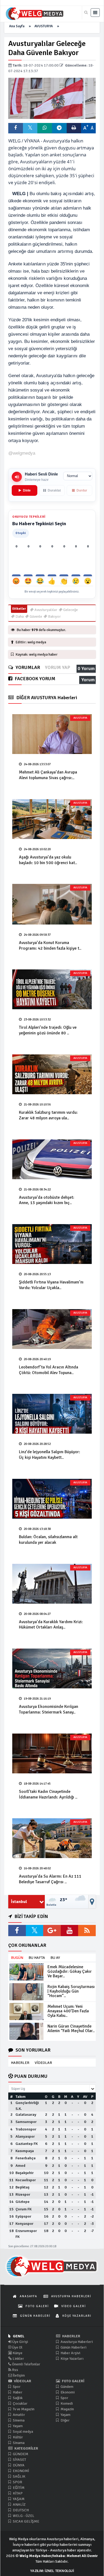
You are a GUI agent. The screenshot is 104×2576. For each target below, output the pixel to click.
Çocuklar (20, 2403)
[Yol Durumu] (92, 1902)
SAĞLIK (19, 2476)
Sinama (18, 2443)
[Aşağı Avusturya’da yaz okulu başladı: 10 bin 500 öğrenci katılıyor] (52, 819)
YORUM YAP (57, 668)
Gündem (67, 2387)
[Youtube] (70, 1931)
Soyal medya (23, 2432)
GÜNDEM (20, 2454)
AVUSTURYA (44, 26)
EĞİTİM (18, 2488)
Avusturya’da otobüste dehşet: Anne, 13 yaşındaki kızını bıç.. (47, 1200)
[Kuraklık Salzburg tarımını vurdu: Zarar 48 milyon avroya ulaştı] (52, 1074)
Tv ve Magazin (23, 2409)
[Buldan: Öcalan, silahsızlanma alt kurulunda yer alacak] (52, 1499)
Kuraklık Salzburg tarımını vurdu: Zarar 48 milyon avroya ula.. (48, 1115)
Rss (15, 2370)
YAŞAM (18, 2499)
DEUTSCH (20, 2510)
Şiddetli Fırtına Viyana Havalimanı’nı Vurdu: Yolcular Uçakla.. (51, 1285)
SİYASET (19, 2460)
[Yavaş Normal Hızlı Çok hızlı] (78, 476)
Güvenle (35, 616)
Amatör (19, 2415)
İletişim (18, 2375)
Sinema (18, 2420)
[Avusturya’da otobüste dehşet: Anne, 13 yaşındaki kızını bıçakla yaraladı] (52, 1159)
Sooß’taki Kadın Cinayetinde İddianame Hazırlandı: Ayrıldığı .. (48, 1794)
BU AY (55, 1958)
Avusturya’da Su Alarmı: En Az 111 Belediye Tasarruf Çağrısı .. (50, 1879)
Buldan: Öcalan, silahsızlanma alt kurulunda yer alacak (48, 1540)
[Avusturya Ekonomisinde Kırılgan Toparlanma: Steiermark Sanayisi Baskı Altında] (52, 1668)
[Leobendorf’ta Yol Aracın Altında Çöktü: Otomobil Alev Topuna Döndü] (52, 1329)
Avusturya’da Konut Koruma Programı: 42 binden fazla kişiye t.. (50, 945)
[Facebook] (17, 1931)
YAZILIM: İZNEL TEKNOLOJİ (52, 2571)
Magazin (67, 2409)
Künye (17, 2353)
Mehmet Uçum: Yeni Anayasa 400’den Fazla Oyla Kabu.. (68, 2011)
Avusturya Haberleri (76, 2342)
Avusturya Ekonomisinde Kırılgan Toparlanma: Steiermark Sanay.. (49, 1709)
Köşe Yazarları (72, 2359)
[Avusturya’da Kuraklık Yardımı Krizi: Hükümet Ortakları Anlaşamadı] (52, 1584)
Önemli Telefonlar (26, 2364)
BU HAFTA (37, 1958)
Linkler (18, 2359)
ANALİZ (19, 2505)
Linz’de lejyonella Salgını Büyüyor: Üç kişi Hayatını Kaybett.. (49, 1455)
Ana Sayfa (17, 26)
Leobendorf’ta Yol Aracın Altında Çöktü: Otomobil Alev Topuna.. (49, 1370)
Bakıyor (54, 616)
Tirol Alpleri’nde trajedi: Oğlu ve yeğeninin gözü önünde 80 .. (48, 1030)
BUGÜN (17, 1958)
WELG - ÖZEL (23, 2516)
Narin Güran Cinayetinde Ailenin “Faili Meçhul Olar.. (71, 2028)
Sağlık (17, 2398)
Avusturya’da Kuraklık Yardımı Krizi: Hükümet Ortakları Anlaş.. (51, 1625)
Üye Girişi (20, 2342)
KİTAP (17, 2493)
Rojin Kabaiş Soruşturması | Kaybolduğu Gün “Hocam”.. (71, 1991)
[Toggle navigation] (95, 13)
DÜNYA (18, 2465)
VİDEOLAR (43, 2063)
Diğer (65, 2420)
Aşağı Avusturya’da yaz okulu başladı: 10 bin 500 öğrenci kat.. (48, 860)
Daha (19, 616)
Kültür (17, 2437)
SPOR (17, 2482)
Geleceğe (70, 610)
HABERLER (20, 2063)
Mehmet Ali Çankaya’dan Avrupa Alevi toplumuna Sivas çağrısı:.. (48, 775)
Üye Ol (17, 2347)
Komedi (66, 2403)
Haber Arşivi (70, 2353)
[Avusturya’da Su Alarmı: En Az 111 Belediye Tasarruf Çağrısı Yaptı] (52, 1838)
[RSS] (87, 1931)
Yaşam (17, 2426)
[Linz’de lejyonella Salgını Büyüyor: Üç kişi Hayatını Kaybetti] (52, 1414)
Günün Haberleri (73, 2347)
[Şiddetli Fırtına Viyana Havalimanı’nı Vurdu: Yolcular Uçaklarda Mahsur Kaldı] (52, 1244)
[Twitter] (35, 1931)
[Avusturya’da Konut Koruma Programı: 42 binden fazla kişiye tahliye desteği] (52, 904)
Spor (16, 2387)
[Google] (52, 1931)
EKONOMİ (21, 2471)
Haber (17, 2392)
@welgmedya (22, 453)
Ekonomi (67, 2392)
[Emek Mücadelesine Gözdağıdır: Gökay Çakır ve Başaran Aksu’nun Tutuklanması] (26, 1972)
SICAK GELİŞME (26, 2521)
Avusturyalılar (45, 610)
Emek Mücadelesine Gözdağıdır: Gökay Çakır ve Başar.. (70, 1971)
